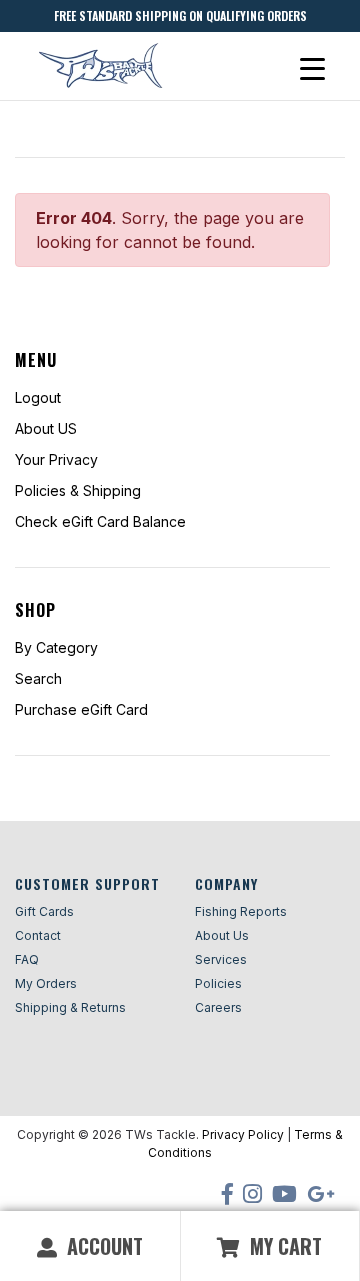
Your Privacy (56, 459)
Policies (218, 983)
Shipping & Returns (70, 1007)
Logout (38, 397)
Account (102, 1246)
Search (38, 678)
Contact (38, 935)
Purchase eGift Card (81, 709)
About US (46, 428)
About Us (222, 935)
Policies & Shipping (78, 490)
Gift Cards (44, 911)
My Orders (46, 983)
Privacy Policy (243, 1134)
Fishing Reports (241, 911)
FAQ (27, 959)
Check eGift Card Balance (100, 521)
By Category (56, 647)
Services (221, 959)
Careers (218, 1007)
